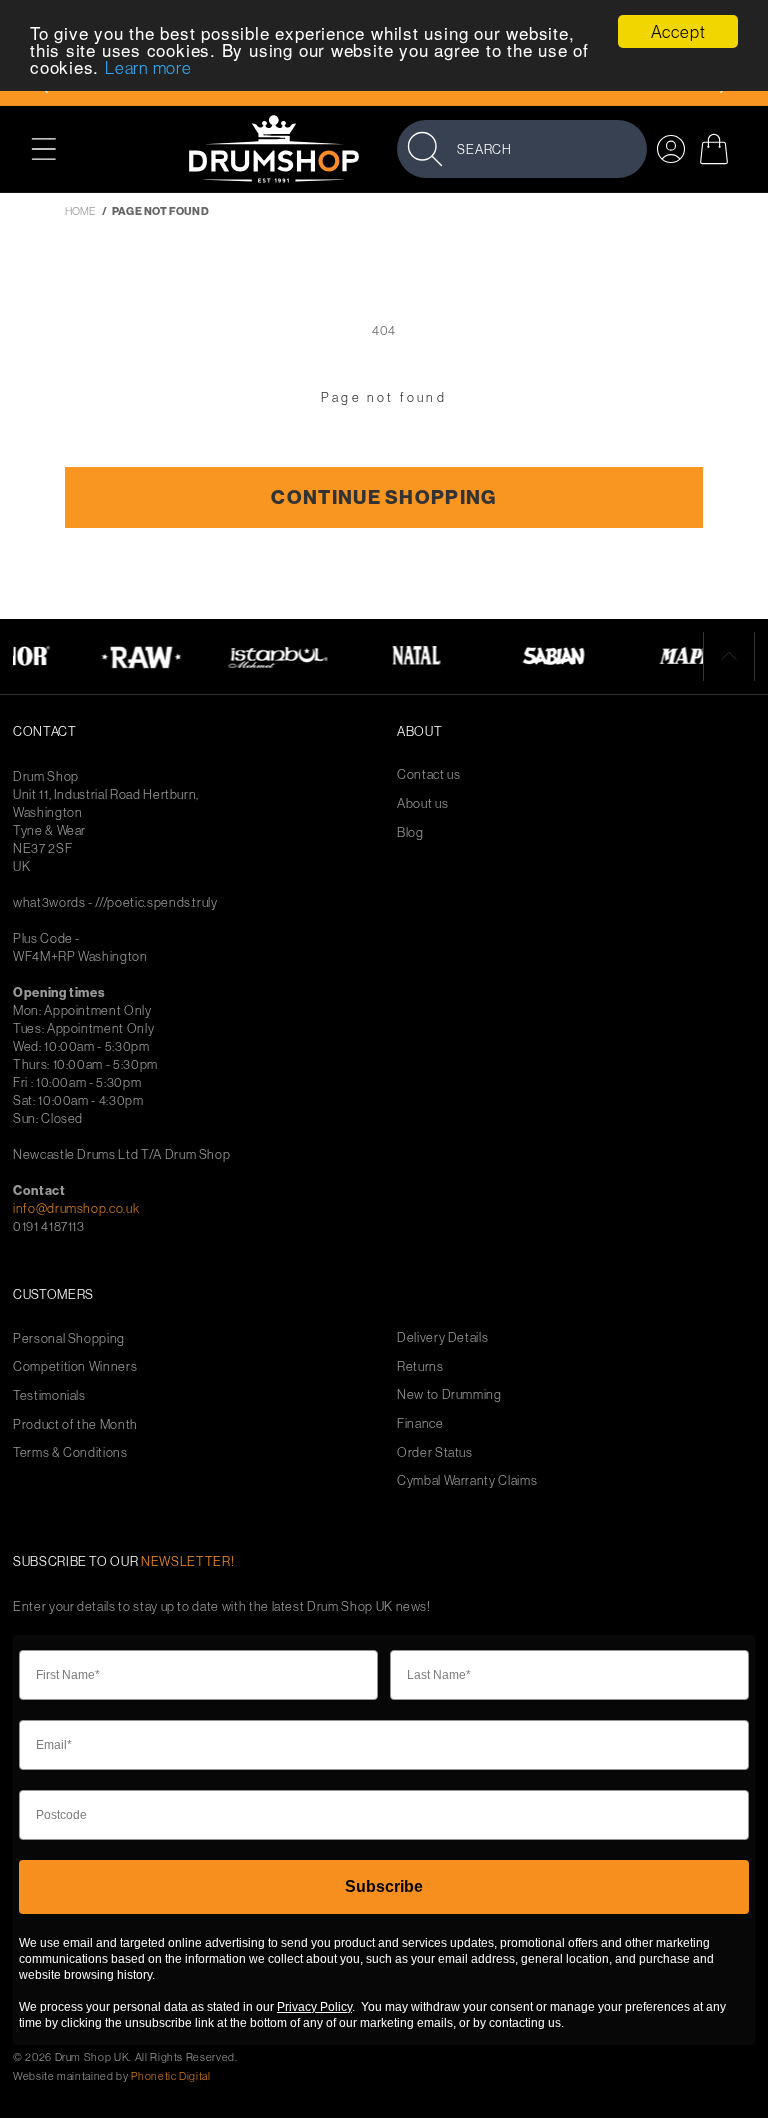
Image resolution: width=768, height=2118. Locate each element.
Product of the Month (75, 1424)
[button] (54, 148)
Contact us (429, 774)
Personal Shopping (69, 1338)
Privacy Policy (314, 2007)
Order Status (435, 1452)
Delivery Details (442, 1337)
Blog (410, 832)
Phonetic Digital (170, 2076)
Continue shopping (383, 497)
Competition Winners (75, 1366)
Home (80, 211)
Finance (420, 1423)
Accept (678, 31)
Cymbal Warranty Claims (467, 1480)
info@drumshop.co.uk (76, 1208)
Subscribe (384, 1886)
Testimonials (49, 1395)
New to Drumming (449, 1394)
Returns (420, 1366)
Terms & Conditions (70, 1452)
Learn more (148, 67)
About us (422, 803)
